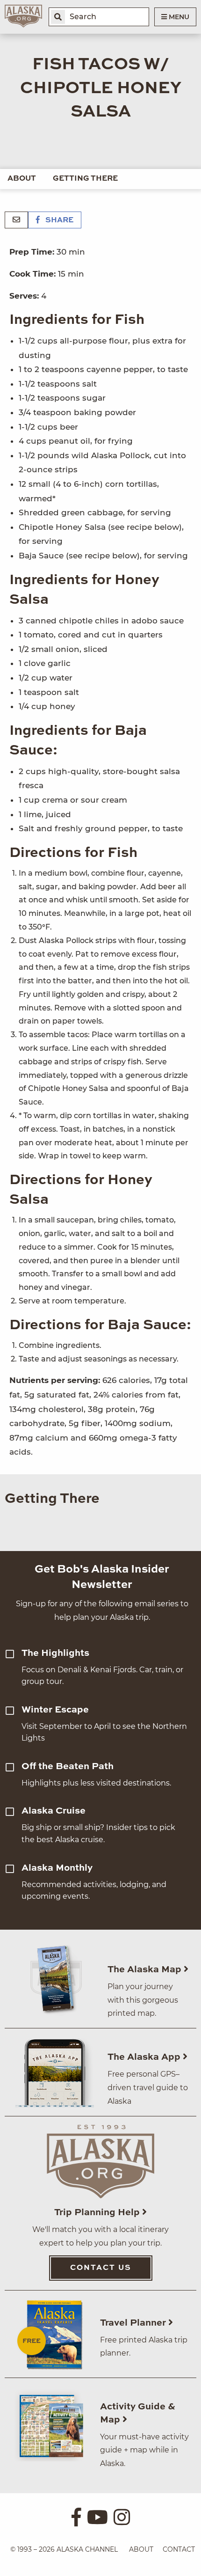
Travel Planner (134, 2323)
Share (58, 220)
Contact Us (101, 2268)
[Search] (58, 17)
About (22, 179)
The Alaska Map (146, 1970)
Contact (179, 2549)
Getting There (85, 179)
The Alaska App (145, 2057)
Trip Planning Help (98, 2213)
